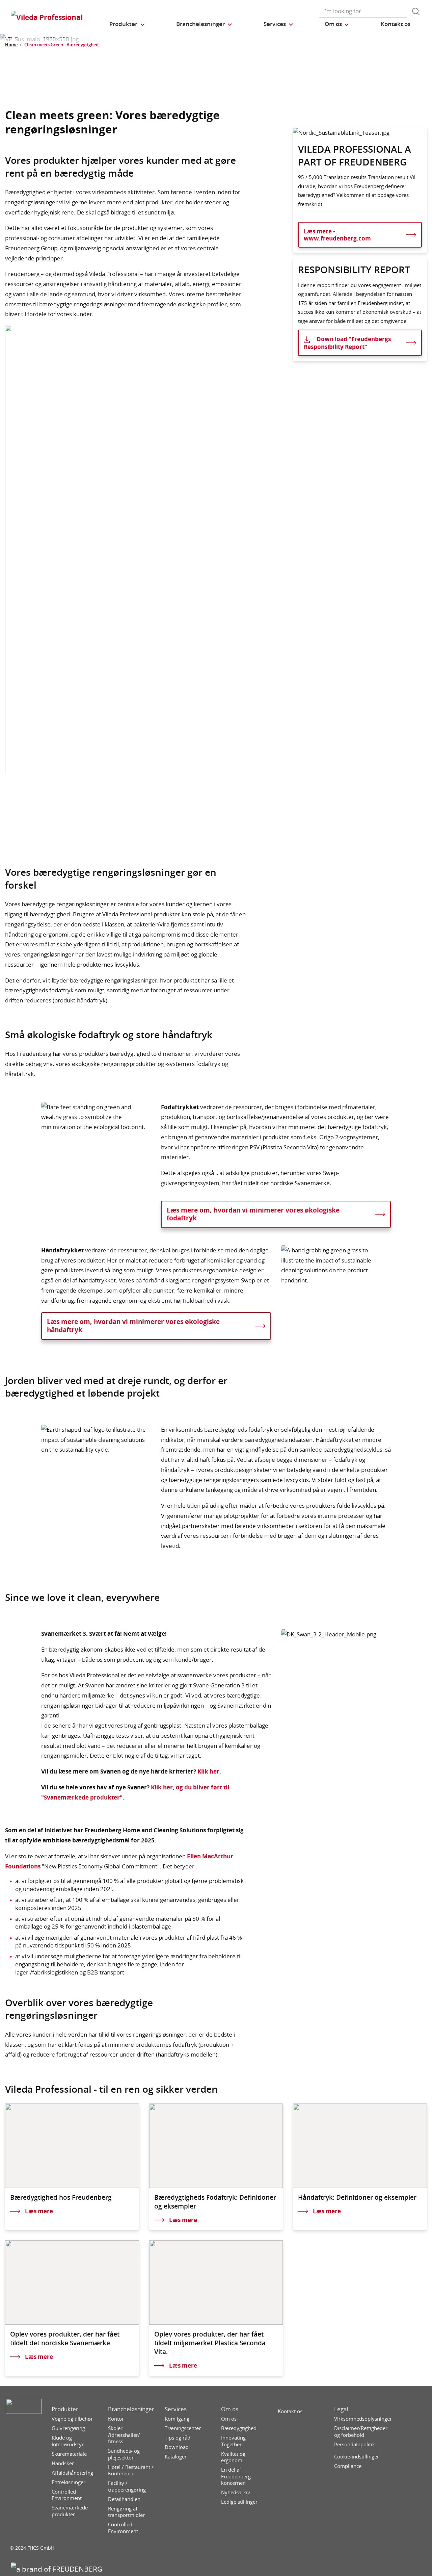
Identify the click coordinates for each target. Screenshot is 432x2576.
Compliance (348, 2466)
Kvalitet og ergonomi (233, 2457)
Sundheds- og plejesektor (124, 2454)
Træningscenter (183, 2428)
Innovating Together (233, 2441)
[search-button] (416, 11)
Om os (230, 2409)
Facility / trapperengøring (127, 2486)
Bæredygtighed (239, 2428)
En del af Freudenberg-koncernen (237, 2476)
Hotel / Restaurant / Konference (131, 2470)
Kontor (116, 2419)
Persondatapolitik (355, 2444)
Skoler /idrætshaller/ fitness (124, 2435)
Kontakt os (290, 2411)
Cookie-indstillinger (357, 2457)
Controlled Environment (67, 2495)
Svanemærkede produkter (70, 2511)
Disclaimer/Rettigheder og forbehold (361, 2432)
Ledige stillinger (239, 2502)
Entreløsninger (69, 2482)
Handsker (63, 2463)
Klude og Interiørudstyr (68, 2441)
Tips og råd (178, 2438)
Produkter (65, 2409)
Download (177, 2447)
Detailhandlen (124, 2499)
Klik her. (209, 1771)
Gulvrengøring (68, 2428)
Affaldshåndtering (72, 2473)
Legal (341, 2409)
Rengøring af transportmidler (126, 2512)
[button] (127, 24)
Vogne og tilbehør (72, 2419)
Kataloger (176, 2457)
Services (176, 2409)
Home (11, 45)
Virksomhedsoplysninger (363, 2419)
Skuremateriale (69, 2454)
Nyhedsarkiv (236, 2492)
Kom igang (177, 2419)
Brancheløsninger (131, 2409)
